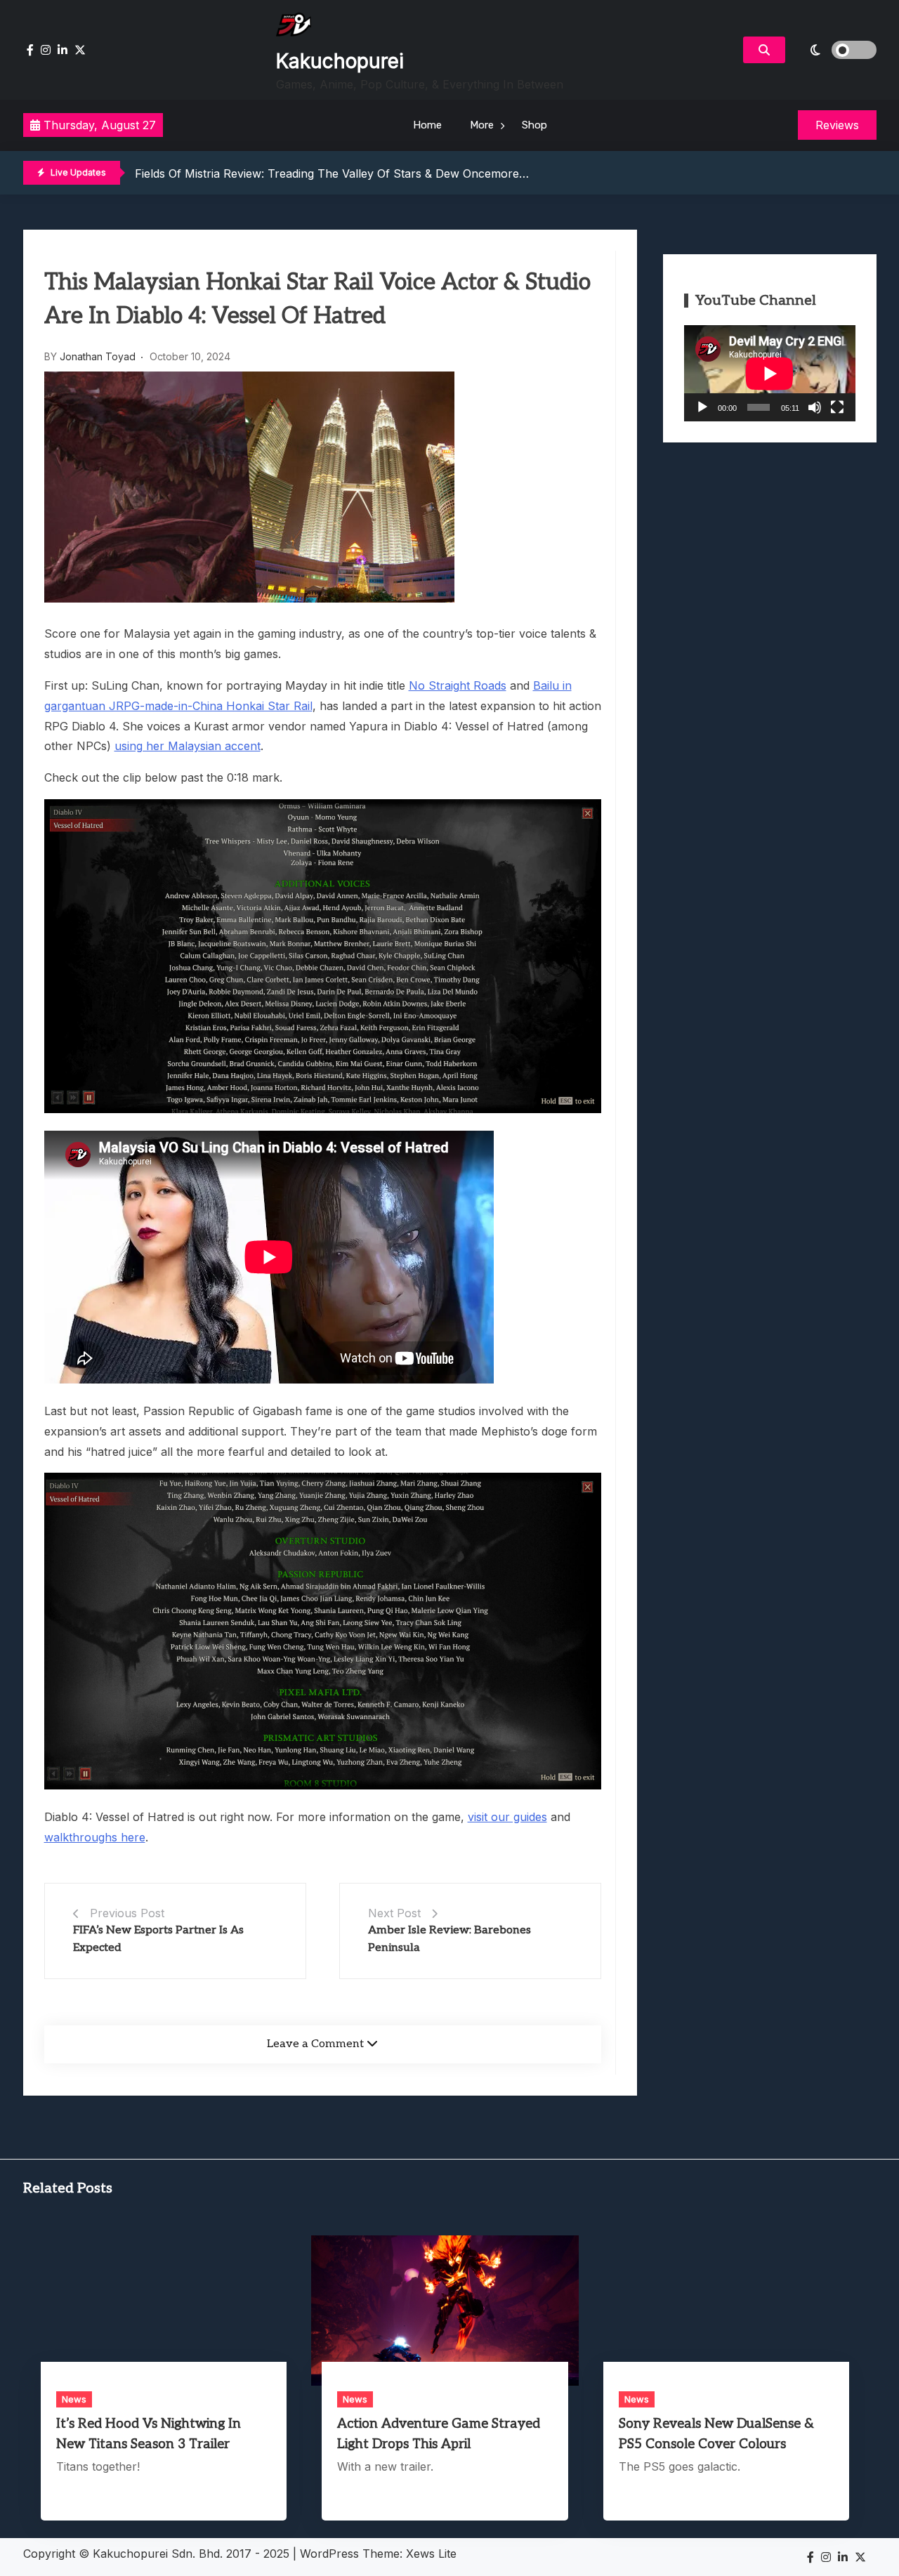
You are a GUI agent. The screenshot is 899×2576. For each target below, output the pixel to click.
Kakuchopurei (340, 61)
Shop (534, 125)
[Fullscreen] (837, 407)
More (482, 125)
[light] (834, 50)
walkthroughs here (95, 1837)
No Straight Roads (458, 685)
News (74, 2399)
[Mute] (815, 407)
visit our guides (507, 1817)
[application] (770, 373)
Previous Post (127, 1913)
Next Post (394, 1913)
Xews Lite (431, 2554)
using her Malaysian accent (188, 746)
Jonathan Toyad (98, 356)
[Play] (702, 407)
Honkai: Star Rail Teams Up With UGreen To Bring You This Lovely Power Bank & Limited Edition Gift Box (416, 178)
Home (427, 125)
